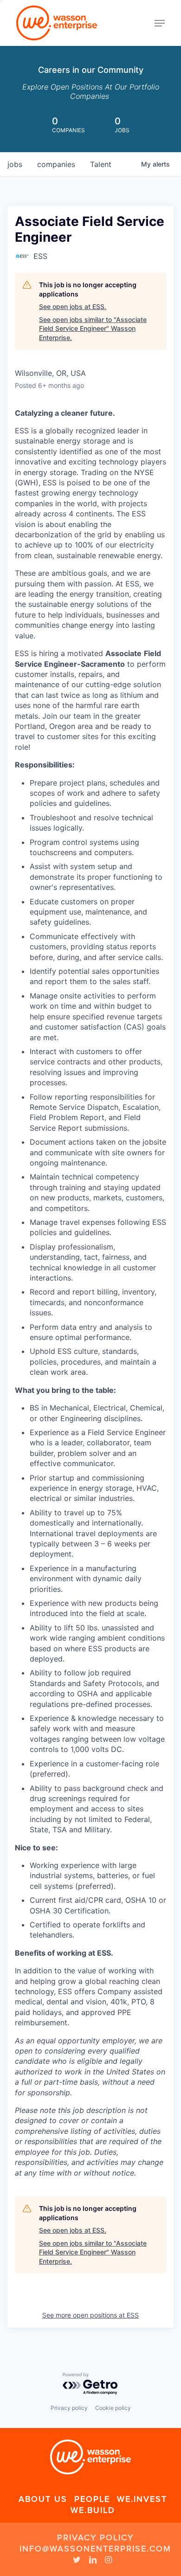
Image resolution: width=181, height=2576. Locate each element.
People (92, 2499)
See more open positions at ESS (90, 2315)
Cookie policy (113, 2408)
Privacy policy (69, 2408)
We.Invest (142, 2499)
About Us (43, 2499)
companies (56, 164)
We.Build (93, 2510)
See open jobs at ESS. (73, 306)
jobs (15, 164)
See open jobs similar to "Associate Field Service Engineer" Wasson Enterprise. (93, 328)
